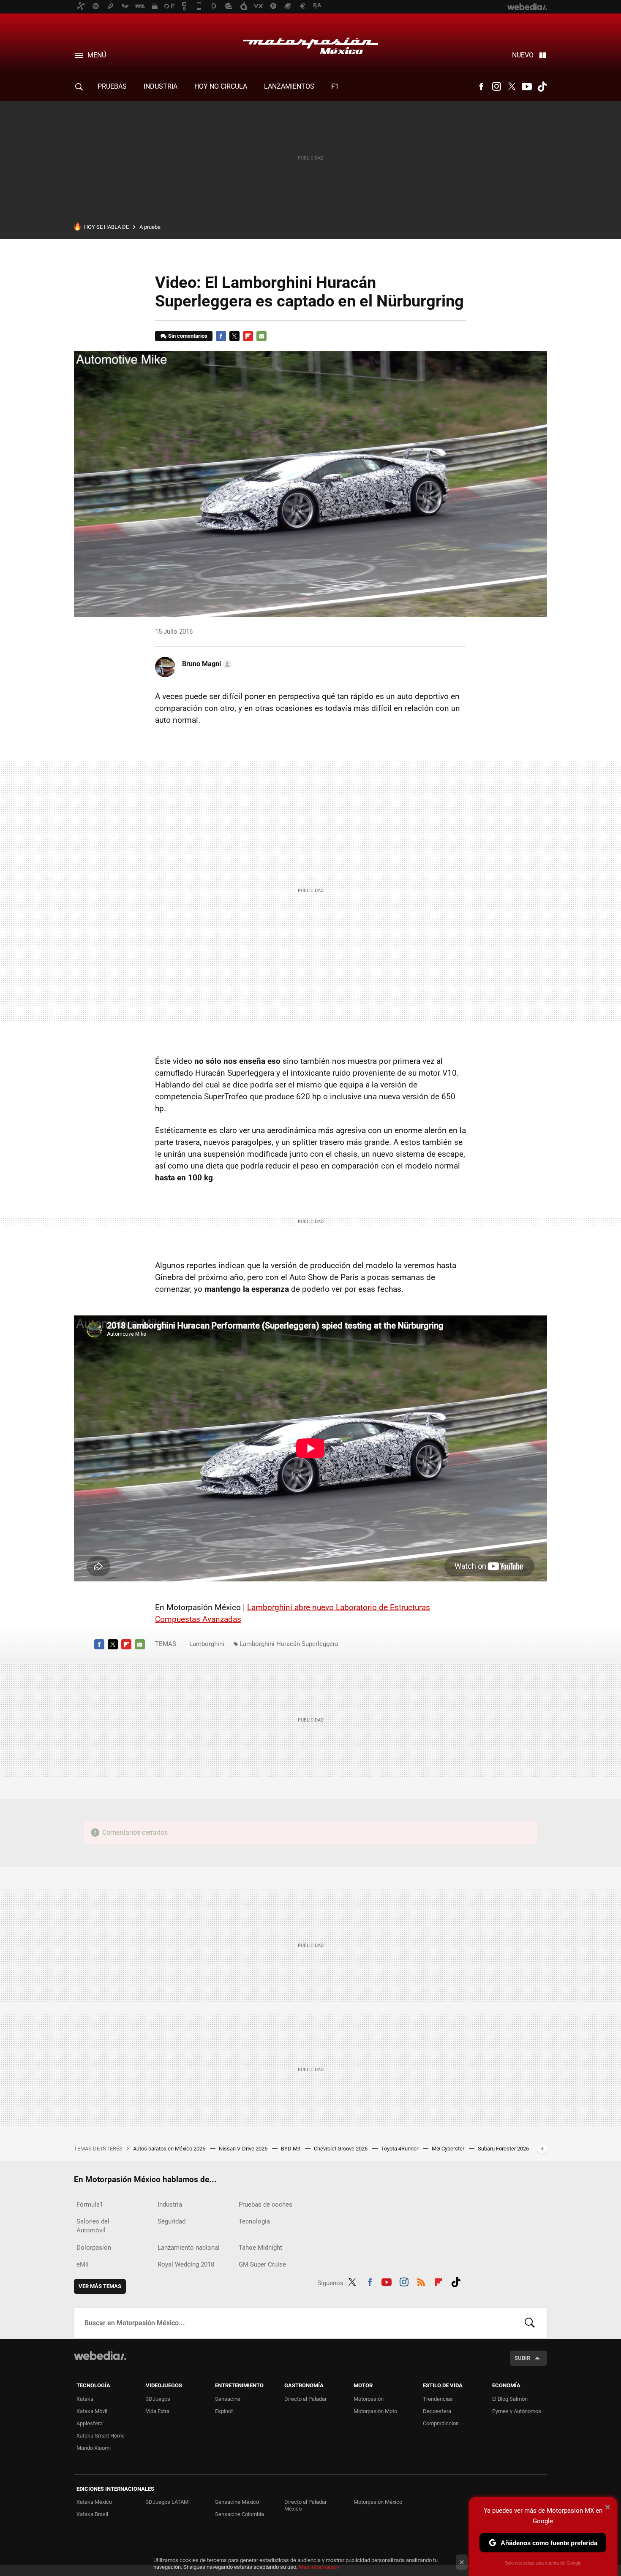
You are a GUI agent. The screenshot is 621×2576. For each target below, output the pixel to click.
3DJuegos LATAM (167, 2502)
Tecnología (254, 2221)
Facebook (481, 87)
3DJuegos (158, 2399)
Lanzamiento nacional (189, 2248)
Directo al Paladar (305, 2399)
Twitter (512, 87)
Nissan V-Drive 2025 (244, 2149)
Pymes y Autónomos (517, 2411)
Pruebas (112, 86)
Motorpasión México (310, 43)
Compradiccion (441, 2423)
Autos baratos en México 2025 (170, 2149)
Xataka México (94, 2502)
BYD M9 (291, 2149)
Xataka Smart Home (101, 2436)
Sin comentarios (188, 336)
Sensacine (228, 2399)
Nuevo (523, 55)
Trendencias (438, 2399)
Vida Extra (158, 2411)
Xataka (85, 2399)
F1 (335, 86)
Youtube (527, 87)
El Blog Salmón (510, 2399)
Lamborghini (207, 1644)
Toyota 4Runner (400, 2149)
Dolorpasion (94, 2248)
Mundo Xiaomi (94, 2448)
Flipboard (248, 336)
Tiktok (542, 87)
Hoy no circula (221, 86)
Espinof (224, 2411)
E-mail (261, 336)
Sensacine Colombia (240, 2514)
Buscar (530, 2323)
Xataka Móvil (92, 2411)
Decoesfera (437, 2411)
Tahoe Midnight (260, 2248)
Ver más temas (100, 2286)
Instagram (496, 87)
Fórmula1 (90, 2205)
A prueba (150, 227)
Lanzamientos (289, 86)
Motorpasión (369, 2399)
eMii (83, 2264)
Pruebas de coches (266, 2205)
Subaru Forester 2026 (503, 2149)
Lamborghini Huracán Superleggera (289, 1644)
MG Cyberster (449, 2149)
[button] (206, 664)
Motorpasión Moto (375, 2411)
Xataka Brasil (92, 2514)
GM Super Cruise (262, 2264)
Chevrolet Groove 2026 (341, 2149)
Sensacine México (237, 2502)
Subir (522, 2358)
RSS (421, 2281)
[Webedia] (100, 2356)
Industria (161, 86)
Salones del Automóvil (93, 2226)
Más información (319, 2567)
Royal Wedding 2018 (186, 2264)
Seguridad (172, 2221)
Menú (97, 55)
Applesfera (90, 2423)
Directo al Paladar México (305, 2505)
